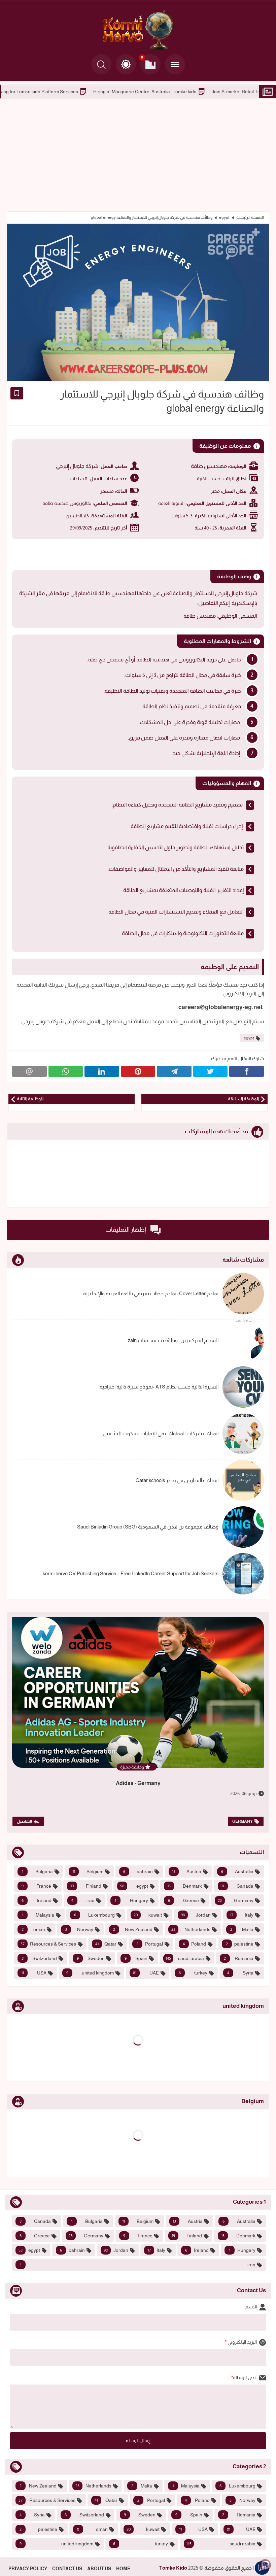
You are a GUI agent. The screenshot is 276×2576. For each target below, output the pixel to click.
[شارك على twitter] (211, 1071)
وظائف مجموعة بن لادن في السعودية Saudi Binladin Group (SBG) (148, 1527)
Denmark (185, 1886)
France (36, 1886)
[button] (126, 64)
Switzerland (39, 1958)
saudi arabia (185, 1958)
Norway (79, 1929)
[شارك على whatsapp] (66, 1071)
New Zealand (133, 1929)
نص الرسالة (245, 2377)
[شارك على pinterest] (138, 1071)
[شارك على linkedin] (102, 1071)
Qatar (106, 1944)
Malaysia (38, 1915)
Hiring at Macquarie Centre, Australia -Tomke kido (209, 92)
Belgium (88, 1871)
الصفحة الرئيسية (250, 217)
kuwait (148, 1915)
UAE (146, 1973)
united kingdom (90, 1973)
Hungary (131, 1900)
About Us (99, 2569)
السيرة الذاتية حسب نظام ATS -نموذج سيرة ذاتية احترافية (159, 1387)
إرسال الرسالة (138, 2441)
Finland (86, 1886)
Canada (238, 1886)
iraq (83, 1900)
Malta (242, 1929)
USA (34, 1973)
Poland (194, 1944)
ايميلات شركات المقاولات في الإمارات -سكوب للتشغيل (161, 1433)
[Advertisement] (138, 154)
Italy (242, 1915)
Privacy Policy (28, 2569)
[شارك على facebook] (247, 1071)
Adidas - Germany (138, 1783)
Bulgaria (37, 1871)
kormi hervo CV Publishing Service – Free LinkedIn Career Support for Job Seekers (131, 1573)
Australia (237, 1871)
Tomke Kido (173, 2568)
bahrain (138, 1871)
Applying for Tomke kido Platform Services (98, 92)
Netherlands (191, 1929)
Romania (239, 1958)
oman (33, 1929)
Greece (183, 1900)
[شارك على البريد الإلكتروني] (29, 1071)
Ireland (37, 1900)
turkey (193, 1973)
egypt (224, 217)
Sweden (91, 1958)
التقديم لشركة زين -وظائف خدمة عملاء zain (173, 1340)
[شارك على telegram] (174, 1071)
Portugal (149, 1944)
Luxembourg (94, 1915)
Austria (187, 1871)
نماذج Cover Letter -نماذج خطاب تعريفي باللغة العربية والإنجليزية (151, 1293)
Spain (136, 1958)
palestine (240, 1944)
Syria (240, 1973)
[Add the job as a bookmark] (17, 393)
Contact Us (67, 2569)
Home (123, 2569)
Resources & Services (48, 1944)
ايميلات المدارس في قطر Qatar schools (177, 1480)
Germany (243, 1821)
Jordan (196, 1915)
